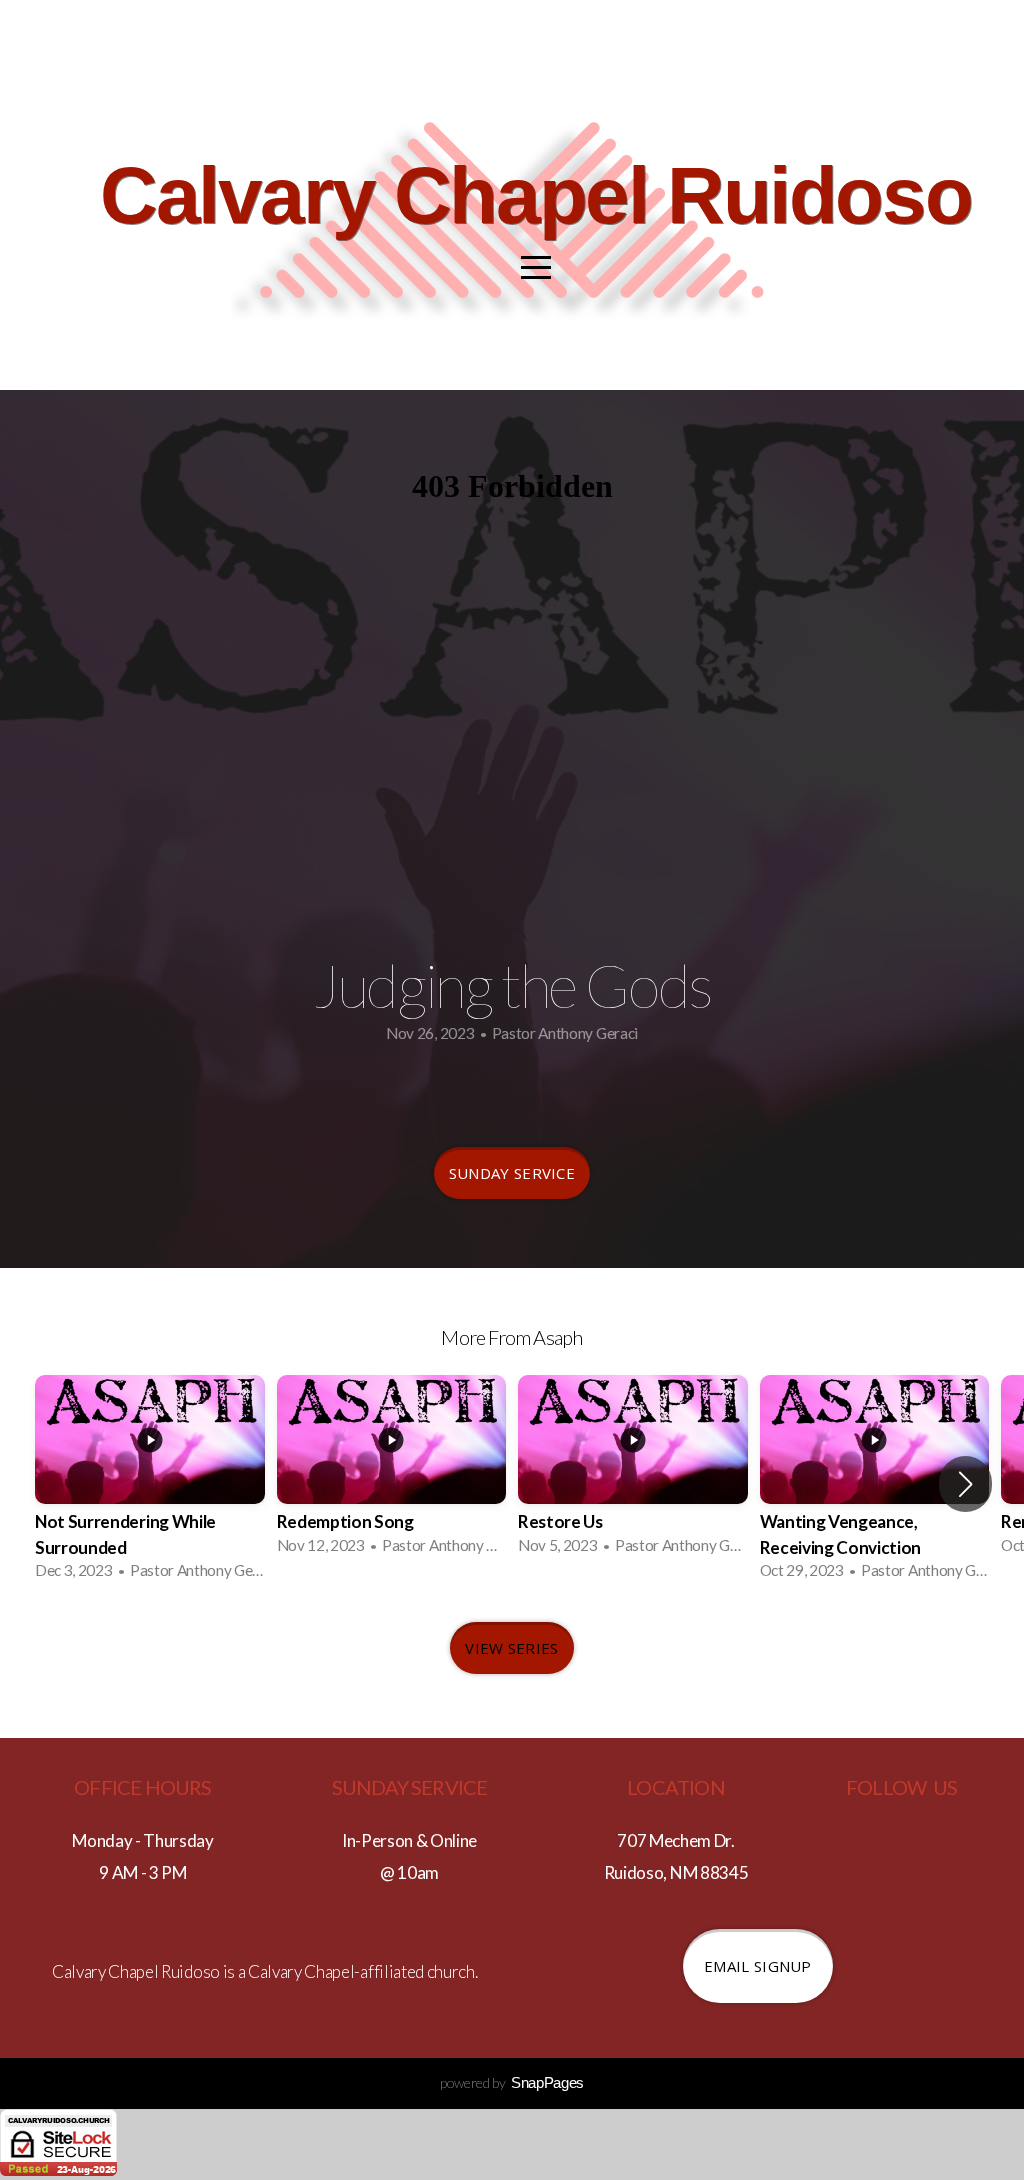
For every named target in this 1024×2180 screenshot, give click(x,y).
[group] (150, 1483)
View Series (511, 1648)
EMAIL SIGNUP (758, 1966)
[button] (965, 1484)
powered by (512, 2082)
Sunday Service (512, 1173)
